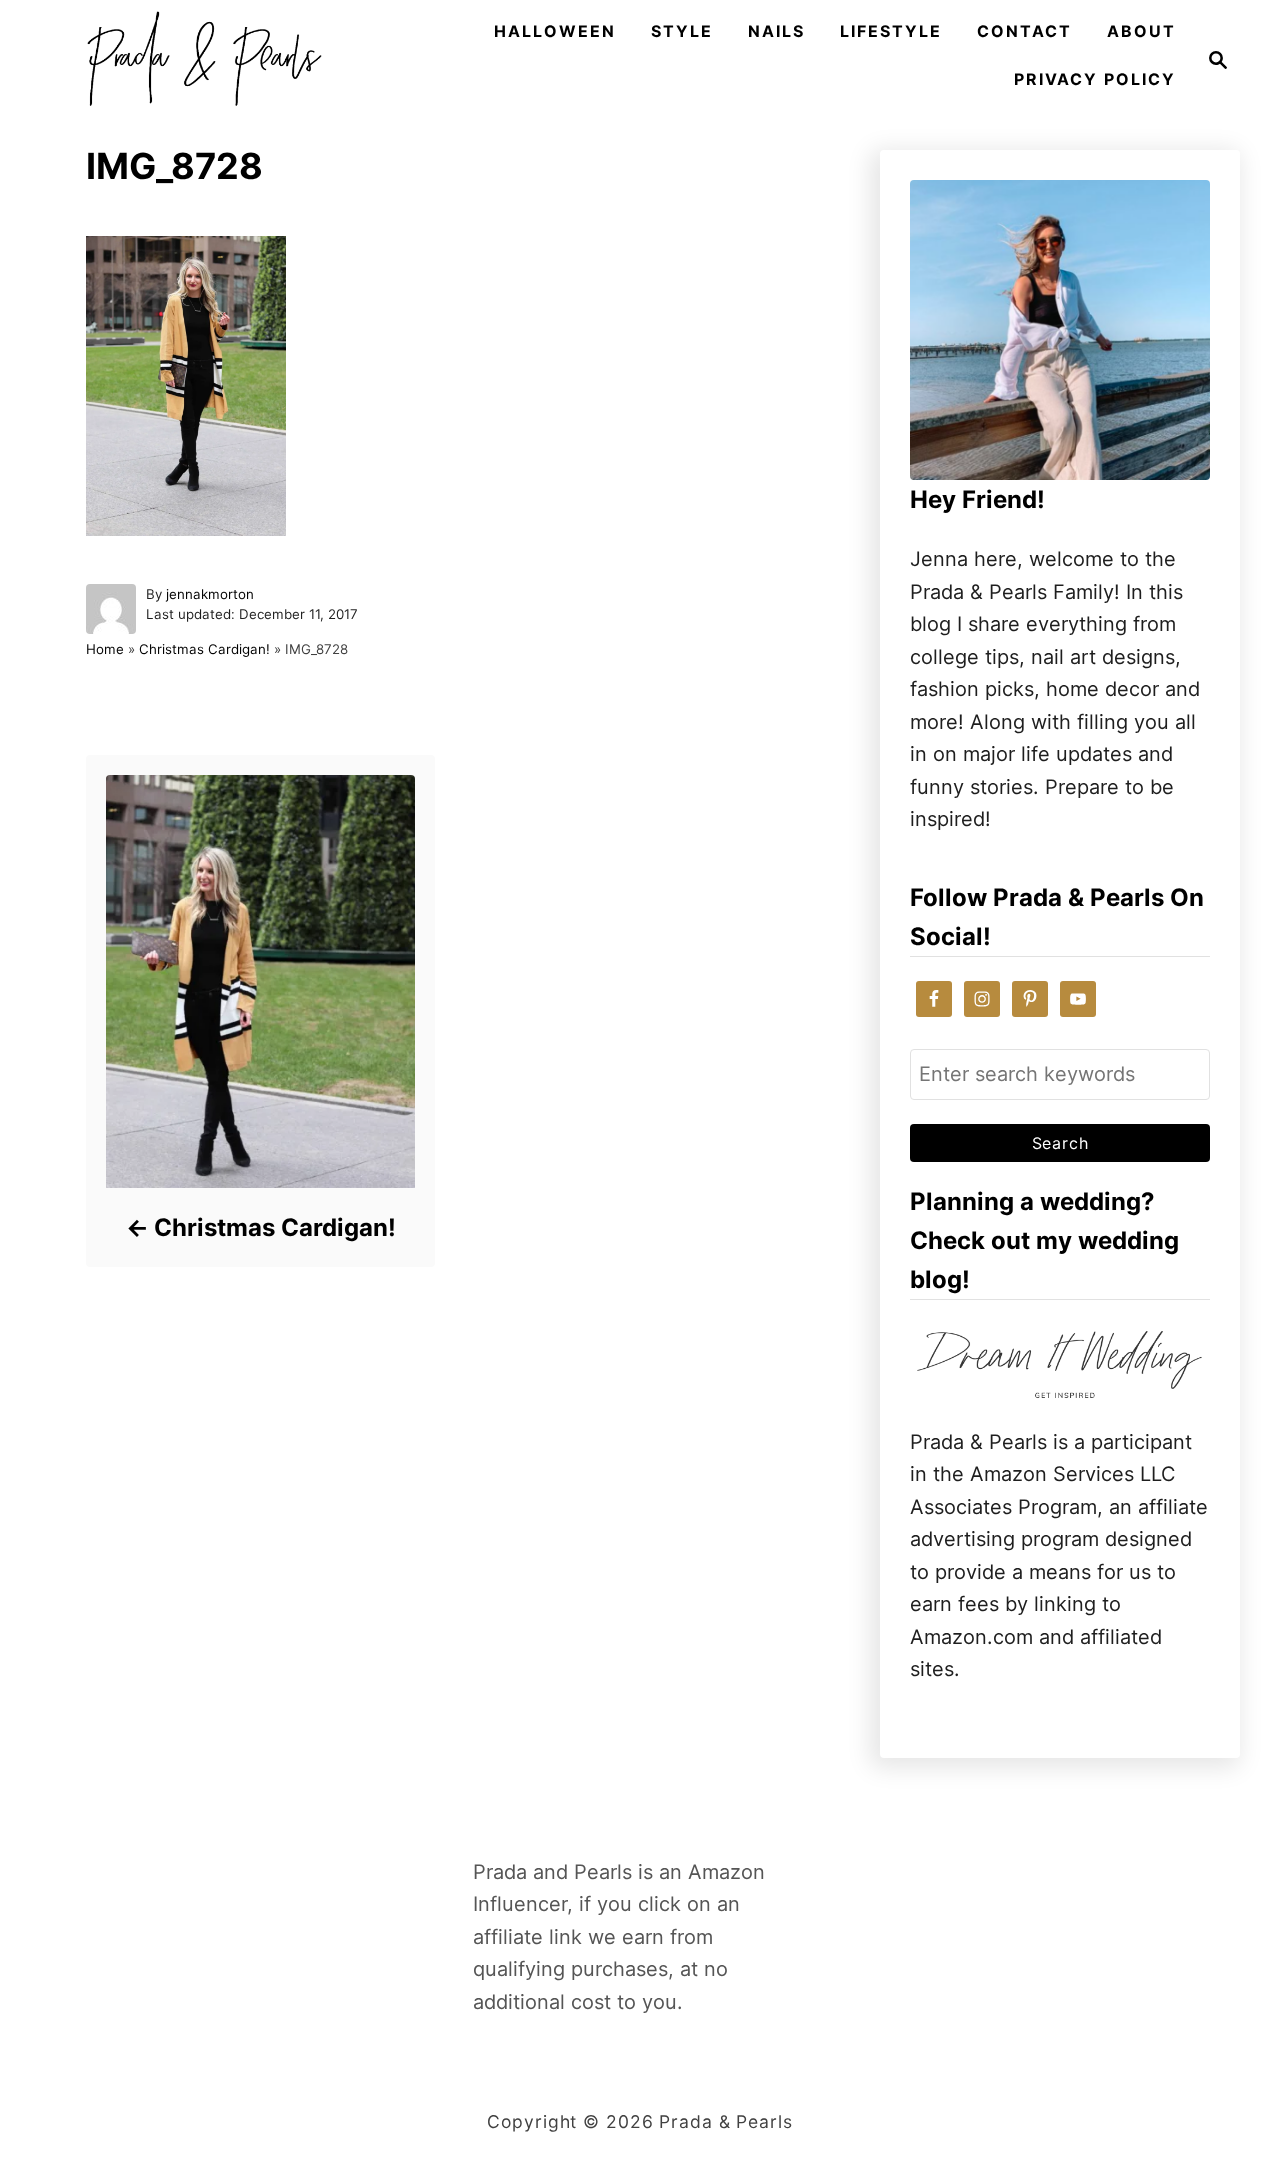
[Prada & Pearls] (198, 60)
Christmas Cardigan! (204, 649)
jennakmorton (210, 594)
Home (105, 649)
